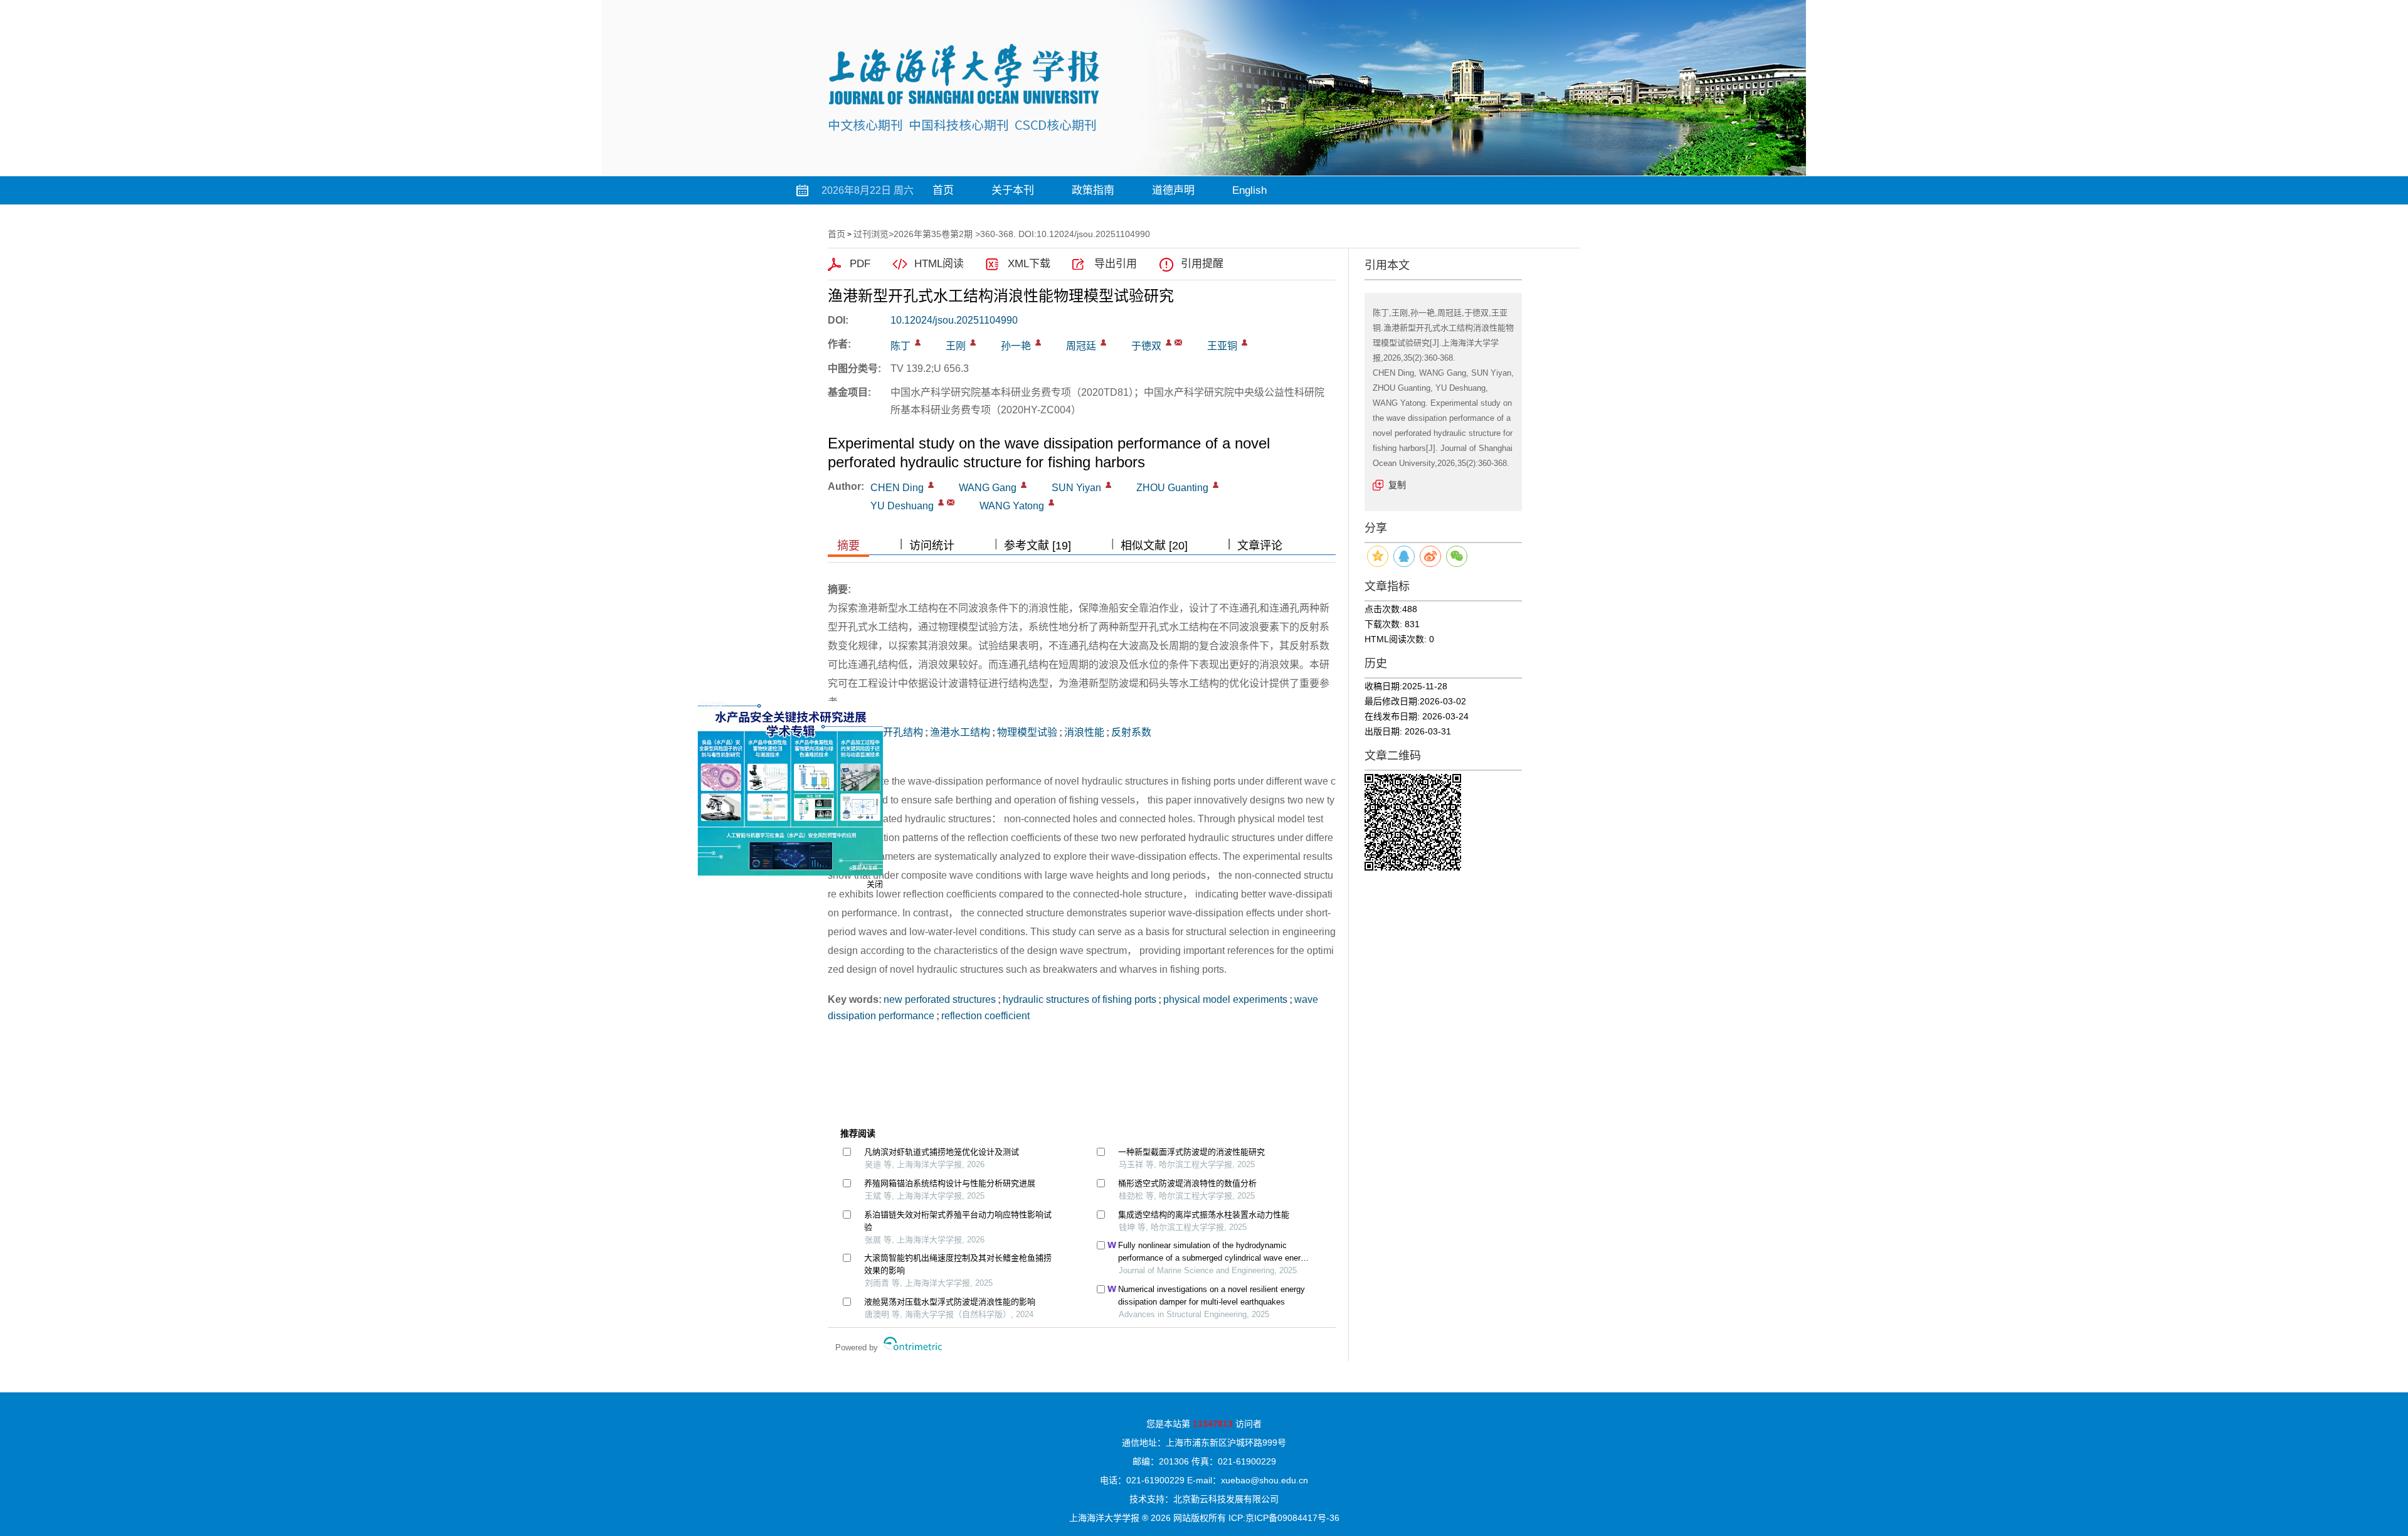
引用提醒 (1202, 264)
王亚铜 (1222, 346)
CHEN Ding (897, 488)
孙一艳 (1016, 346)
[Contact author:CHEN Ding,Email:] (931, 485)
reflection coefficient (985, 1016)
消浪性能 (1084, 732)
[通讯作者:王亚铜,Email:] (1244, 342)
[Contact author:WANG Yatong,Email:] (1051, 502)
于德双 (1146, 346)
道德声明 (1173, 190)
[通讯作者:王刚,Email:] (973, 342)
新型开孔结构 (893, 732)
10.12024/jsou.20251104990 (954, 320)
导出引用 (1116, 264)
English (1249, 190)
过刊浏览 (871, 234)
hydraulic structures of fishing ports (1080, 999)
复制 (1397, 485)
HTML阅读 (939, 264)
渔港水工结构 (960, 732)
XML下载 (1029, 264)
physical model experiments (1225, 999)
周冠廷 (1081, 346)
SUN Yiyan (1076, 488)
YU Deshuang (902, 506)
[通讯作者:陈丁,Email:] (918, 342)
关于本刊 (1013, 190)
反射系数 (1131, 732)
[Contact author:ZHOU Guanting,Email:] (1216, 485)
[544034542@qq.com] (1178, 342)
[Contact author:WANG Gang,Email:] (1024, 485)
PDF (860, 264)
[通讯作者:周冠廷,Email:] (1103, 342)
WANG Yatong (1012, 506)
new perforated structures (940, 999)
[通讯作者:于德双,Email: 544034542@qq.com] (1169, 342)
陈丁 (900, 346)
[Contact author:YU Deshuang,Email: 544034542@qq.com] (941, 502)
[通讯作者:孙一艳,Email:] (1038, 342)
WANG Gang (988, 488)
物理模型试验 (1027, 732)
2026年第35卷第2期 (933, 234)
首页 (943, 190)
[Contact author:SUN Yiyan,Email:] (1108, 485)
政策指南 (1093, 190)
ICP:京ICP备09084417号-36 (1284, 1518)
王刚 (956, 346)
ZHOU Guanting (1172, 488)
